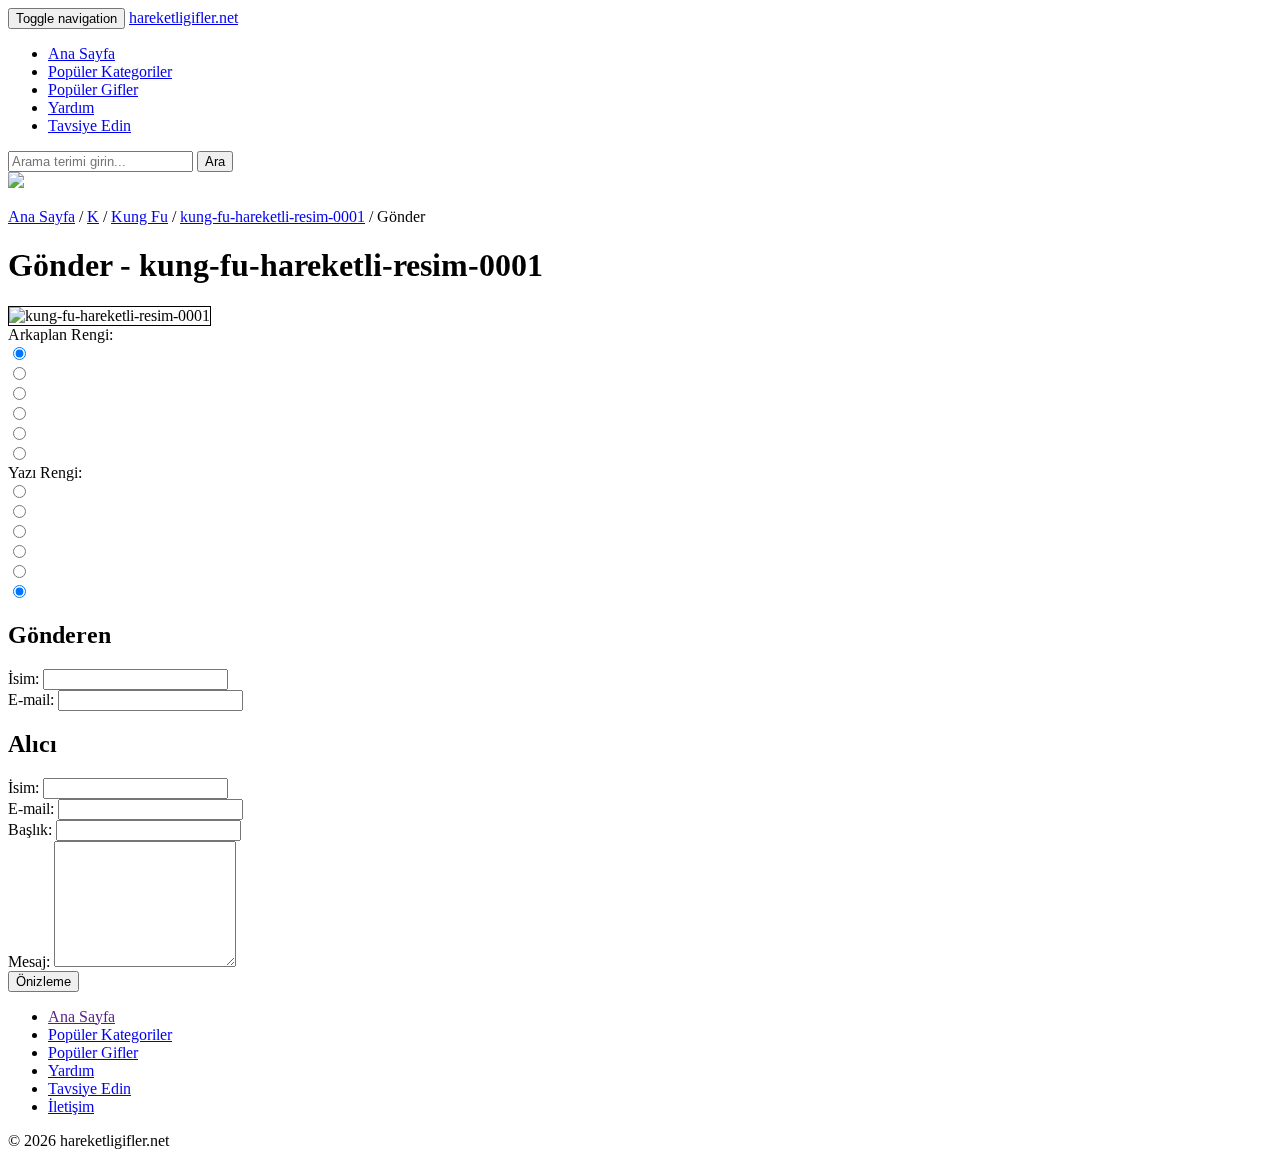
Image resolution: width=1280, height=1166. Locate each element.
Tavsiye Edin (89, 125)
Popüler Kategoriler (110, 71)
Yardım (71, 107)
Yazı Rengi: (45, 472)
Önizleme (43, 981)
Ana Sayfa (81, 53)
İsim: (23, 678)
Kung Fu (139, 216)
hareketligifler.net (183, 17)
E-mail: (31, 699)
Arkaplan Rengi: (60, 334)
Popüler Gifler (93, 89)
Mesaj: (29, 961)
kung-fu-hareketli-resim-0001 (272, 216)
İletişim (71, 1106)
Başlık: (30, 829)
